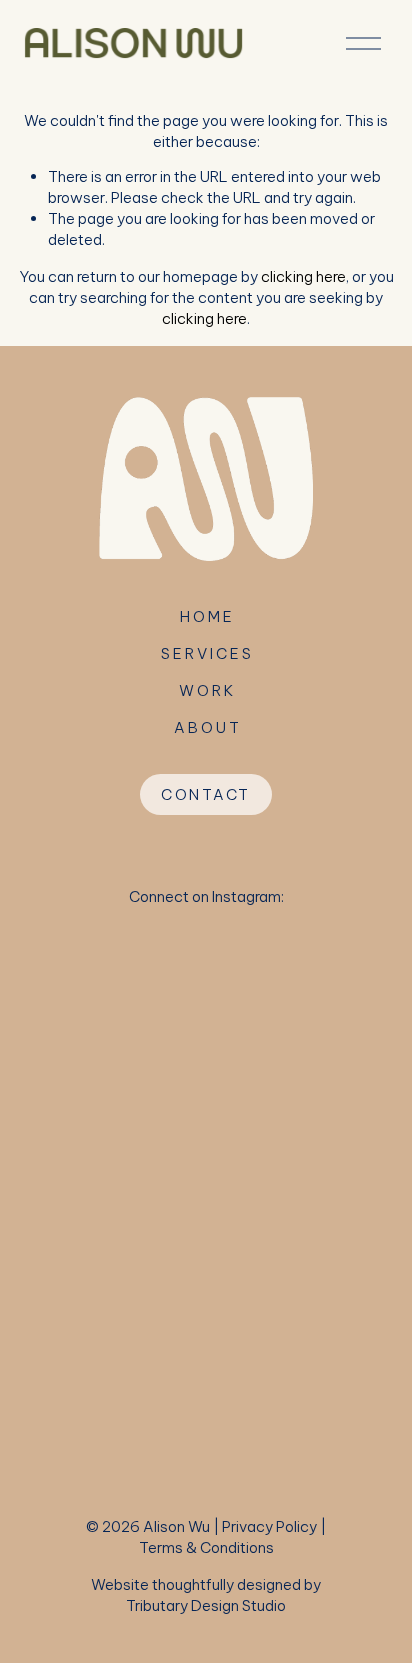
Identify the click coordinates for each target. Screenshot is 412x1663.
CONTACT (206, 794)
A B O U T (206, 727)
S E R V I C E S (206, 653)
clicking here (303, 276)
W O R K (206, 690)
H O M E (206, 616)
